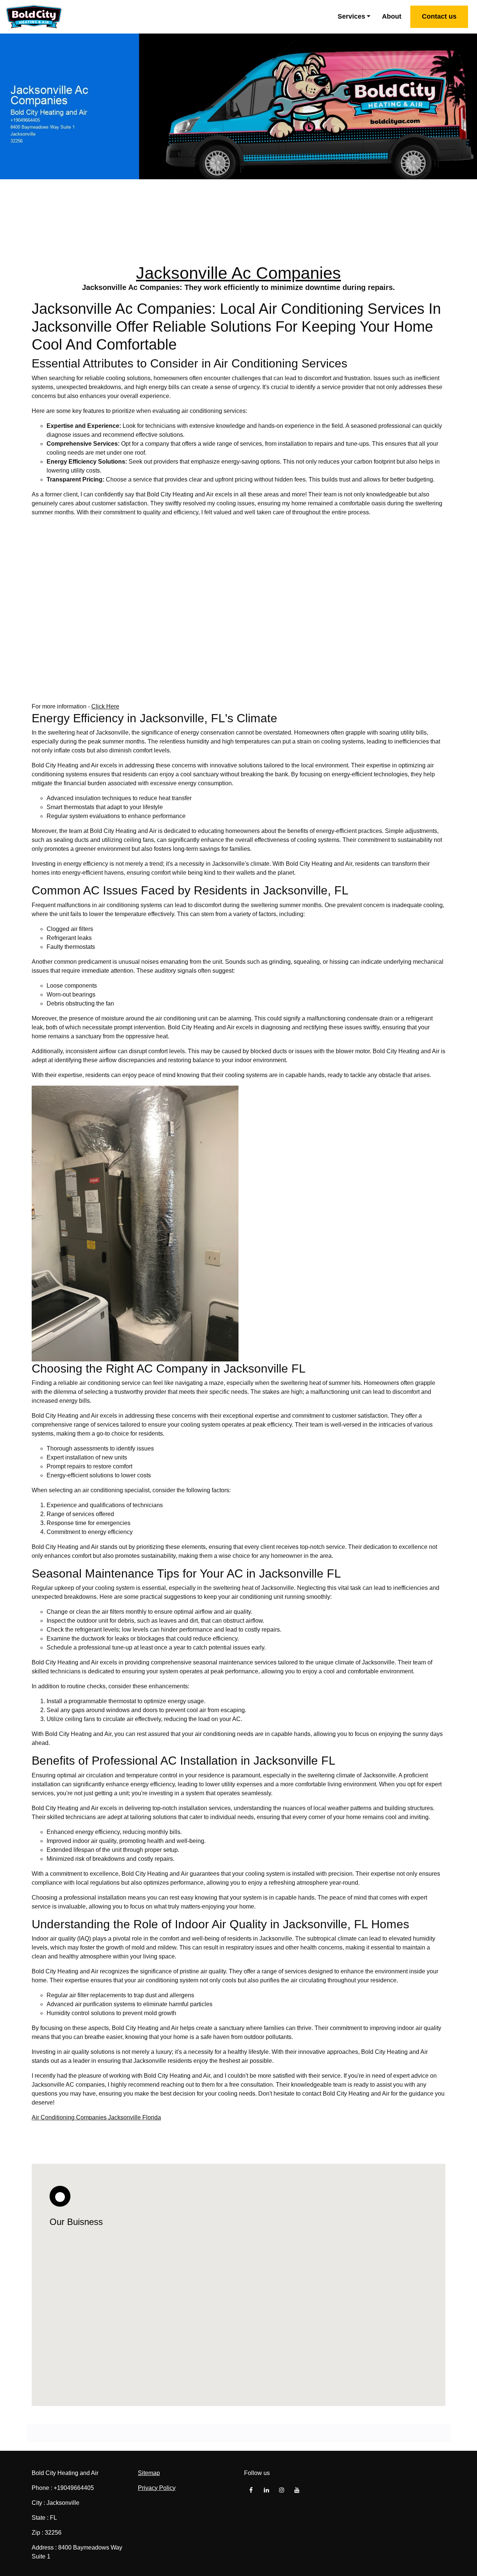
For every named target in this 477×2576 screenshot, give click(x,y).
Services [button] (351, 16)
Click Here (105, 706)
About (392, 16)
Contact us (439, 16)
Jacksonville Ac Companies (238, 273)
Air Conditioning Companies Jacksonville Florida (96, 2117)
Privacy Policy (157, 2488)
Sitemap (149, 2473)
